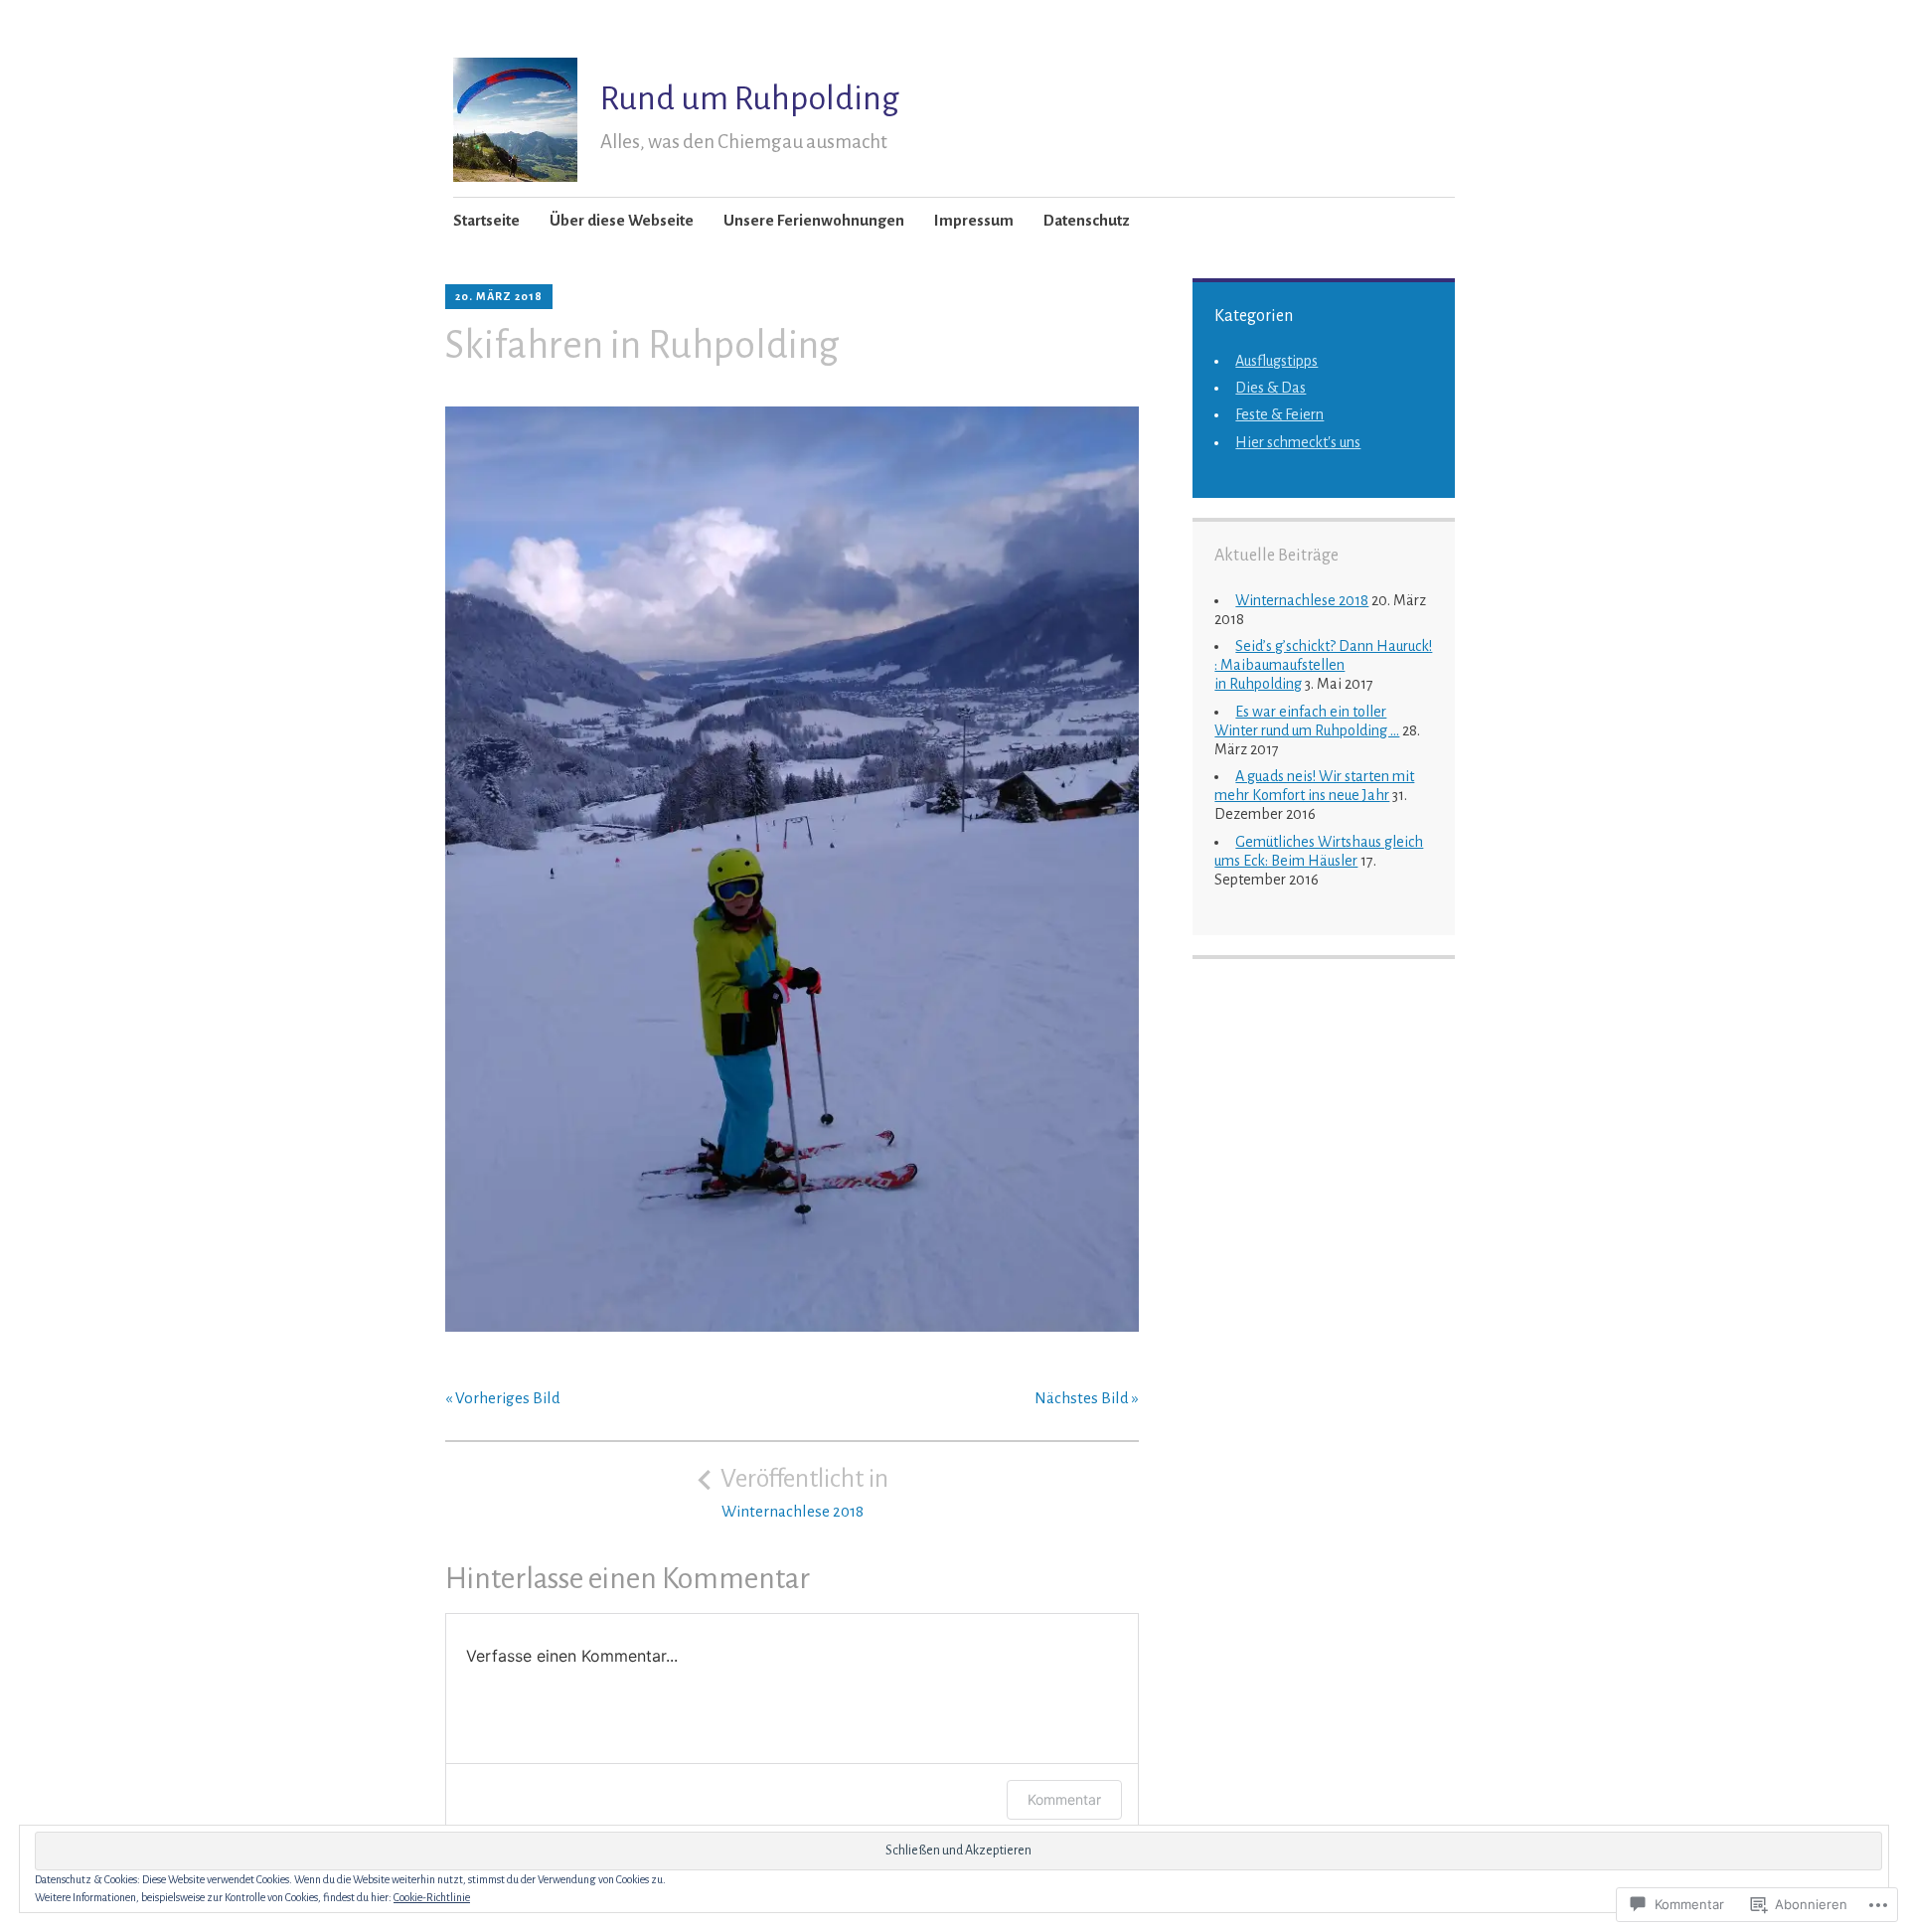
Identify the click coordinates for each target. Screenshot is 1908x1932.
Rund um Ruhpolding (750, 98)
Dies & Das (1271, 388)
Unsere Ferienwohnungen (814, 220)
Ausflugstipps (1276, 361)
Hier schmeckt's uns (1298, 442)
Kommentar (1064, 1799)
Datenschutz (1087, 220)
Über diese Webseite (622, 220)
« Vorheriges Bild (503, 1398)
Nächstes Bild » (1087, 1398)
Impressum (974, 220)
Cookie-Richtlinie (432, 1897)
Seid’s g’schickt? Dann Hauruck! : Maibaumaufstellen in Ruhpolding (1323, 665)
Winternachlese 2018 (1302, 600)
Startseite (486, 220)
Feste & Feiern (1279, 414)
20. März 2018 (499, 296)
